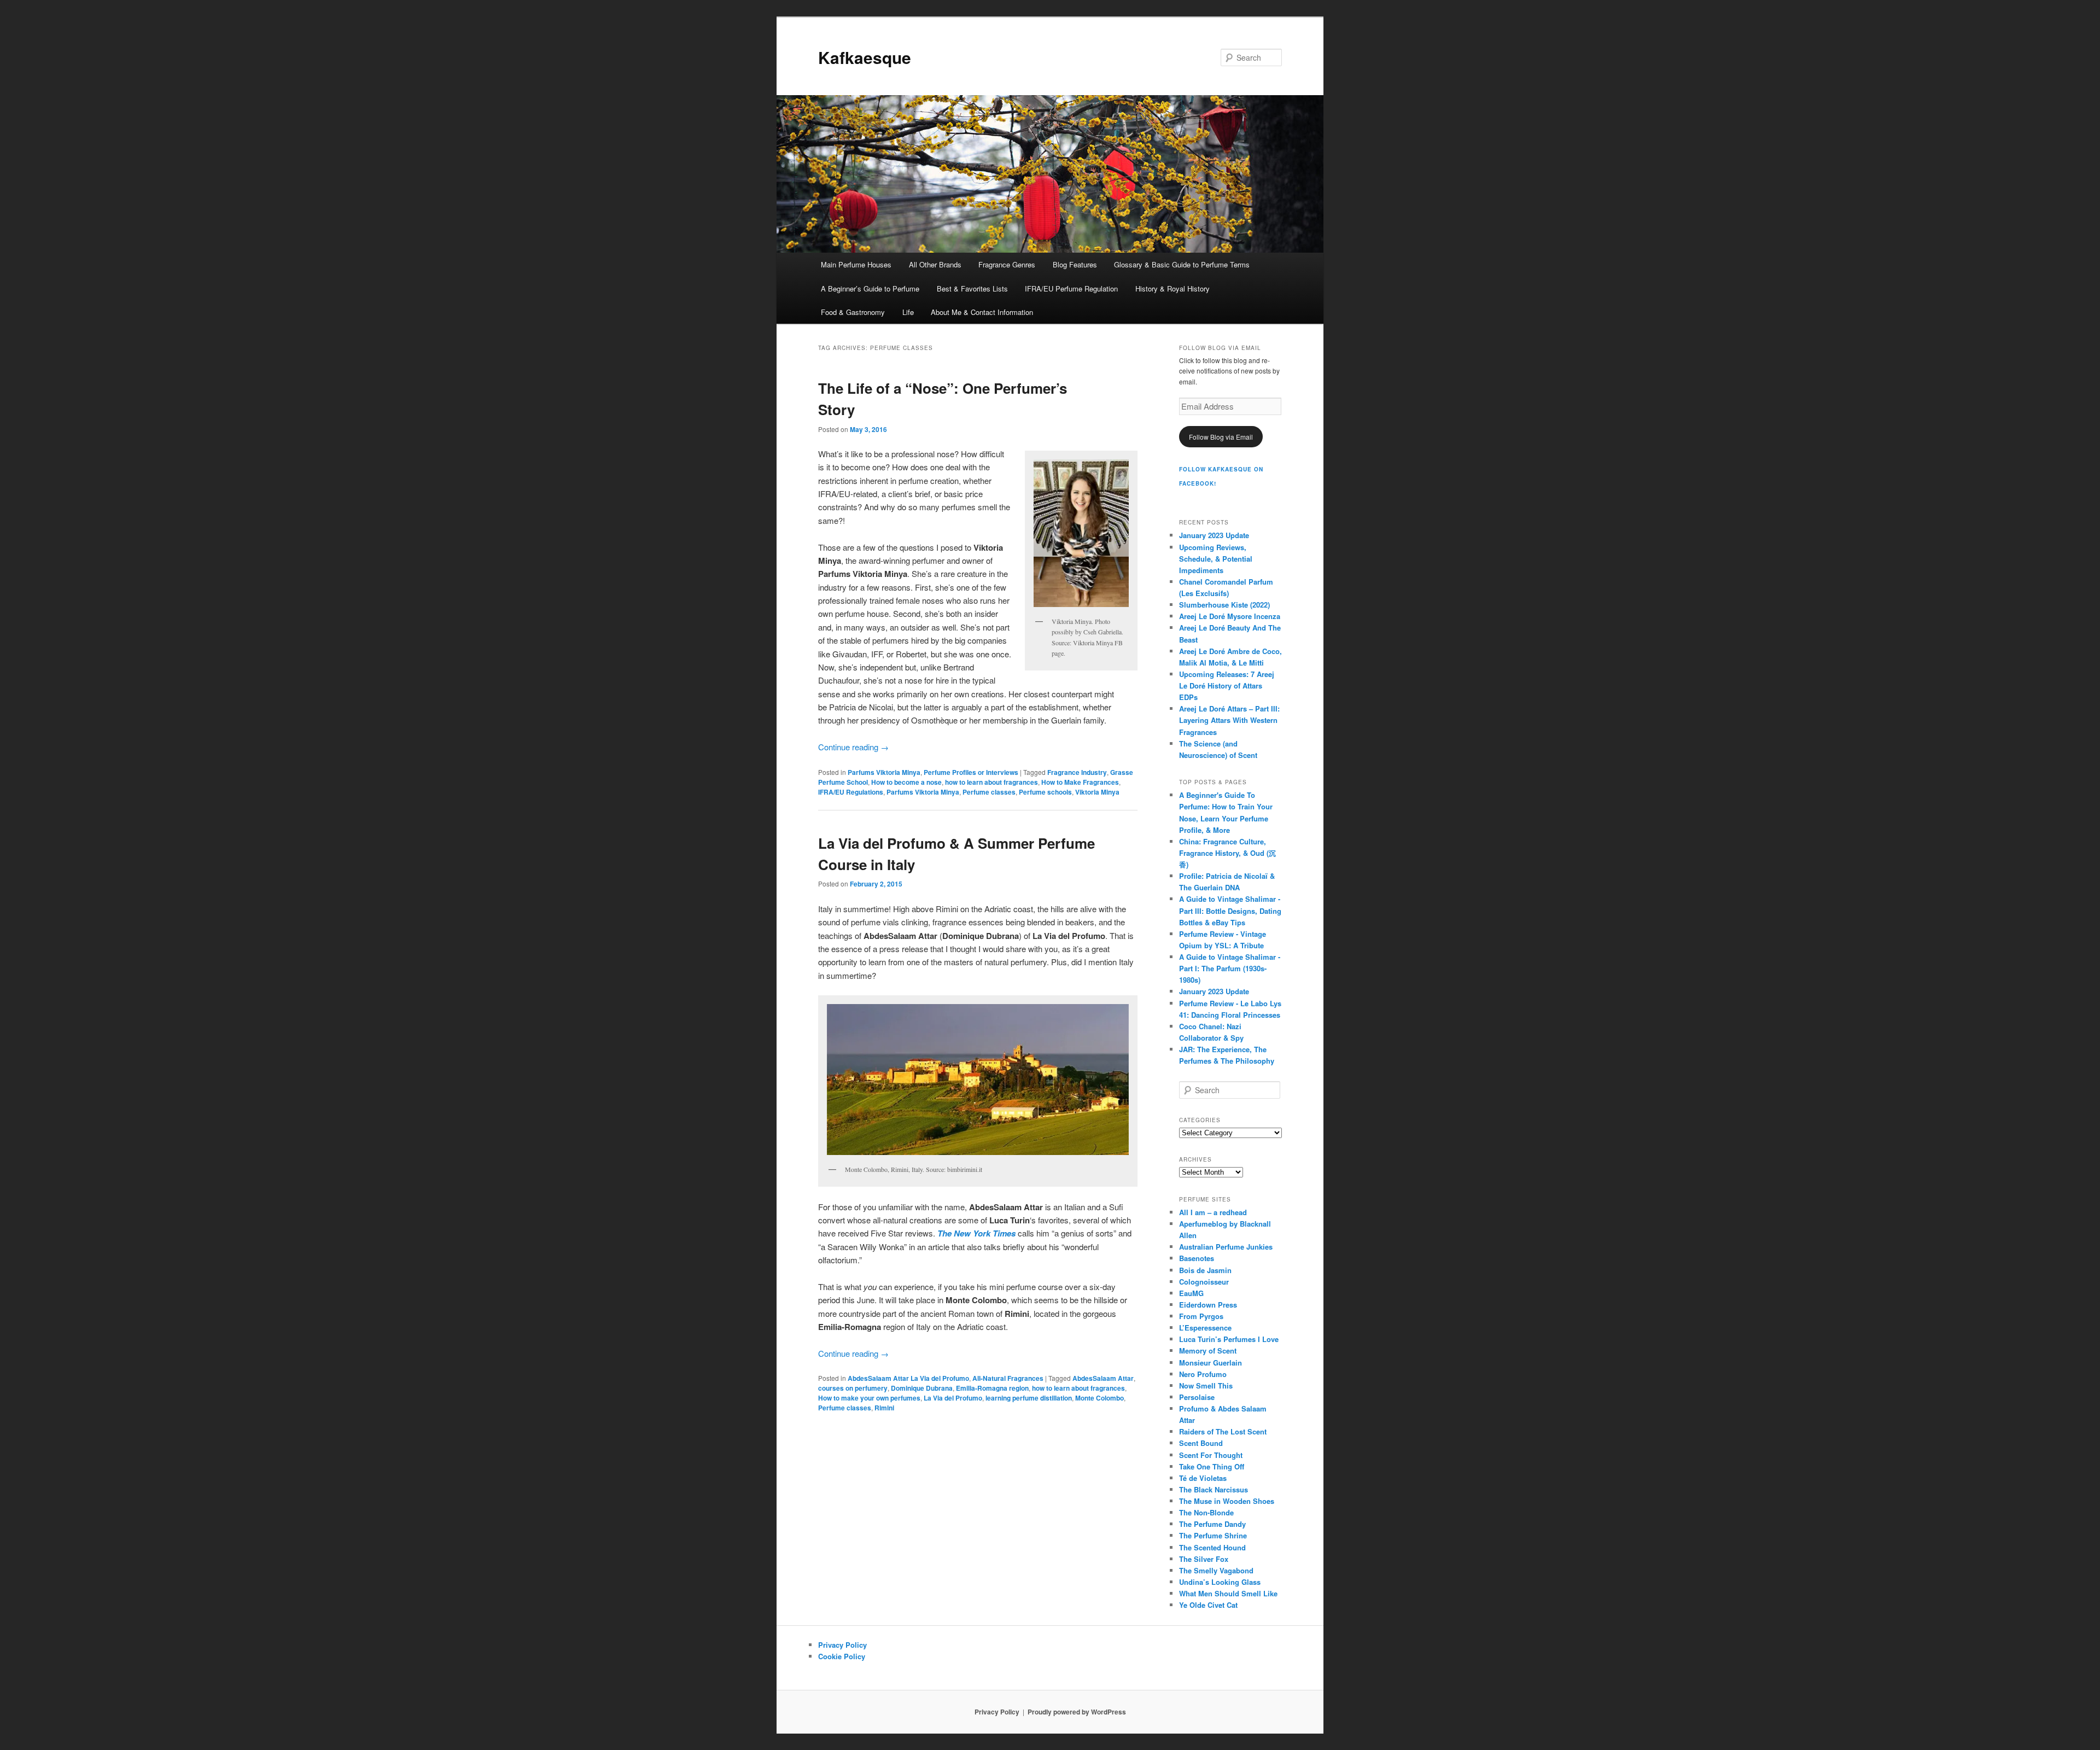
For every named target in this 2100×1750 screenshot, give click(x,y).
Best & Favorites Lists (972, 288)
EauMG (1191, 1293)
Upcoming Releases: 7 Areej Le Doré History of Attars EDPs (1227, 686)
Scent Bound (1201, 1443)
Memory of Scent (1208, 1351)
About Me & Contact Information (982, 312)
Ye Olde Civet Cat (1208, 1605)
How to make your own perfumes (869, 1398)
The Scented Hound (1212, 1547)
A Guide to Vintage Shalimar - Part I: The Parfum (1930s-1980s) (1230, 968)
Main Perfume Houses (856, 264)
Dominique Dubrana (922, 1388)
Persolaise (1197, 1397)
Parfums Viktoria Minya (884, 772)
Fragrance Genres (1007, 264)
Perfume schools (1045, 792)
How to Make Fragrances (1080, 782)
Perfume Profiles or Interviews (971, 772)
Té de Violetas (1203, 1478)
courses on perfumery (853, 1388)
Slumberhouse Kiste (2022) (1224, 605)
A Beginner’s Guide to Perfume (870, 288)
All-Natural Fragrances (1008, 1378)
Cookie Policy (842, 1656)
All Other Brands (935, 264)
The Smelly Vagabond (1216, 1570)
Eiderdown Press (1208, 1305)
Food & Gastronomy (853, 312)
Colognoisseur (1204, 1282)
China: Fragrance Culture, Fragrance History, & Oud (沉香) (1227, 853)
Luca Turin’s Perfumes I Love (1229, 1339)
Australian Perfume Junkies (1226, 1247)
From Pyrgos (1201, 1316)
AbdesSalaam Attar (1103, 1378)
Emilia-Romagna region (992, 1388)
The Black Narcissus (1214, 1489)
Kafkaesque (865, 57)
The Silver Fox (1204, 1559)
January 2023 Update (1214, 535)
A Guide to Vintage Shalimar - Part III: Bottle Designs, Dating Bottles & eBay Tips (1230, 910)
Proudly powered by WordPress (1077, 1712)
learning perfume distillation (1029, 1398)
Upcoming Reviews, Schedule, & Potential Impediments (1216, 559)
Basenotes (1197, 1258)
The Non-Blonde (1206, 1512)
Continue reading (853, 747)
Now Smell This (1206, 1386)
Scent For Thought (1211, 1455)
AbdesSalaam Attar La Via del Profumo (908, 1378)
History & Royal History (1172, 288)
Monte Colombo (1099, 1398)
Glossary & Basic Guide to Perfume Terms (1182, 264)
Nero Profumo (1203, 1374)
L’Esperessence (1205, 1328)
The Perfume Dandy (1212, 1524)
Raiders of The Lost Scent (1223, 1431)
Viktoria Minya (1097, 792)
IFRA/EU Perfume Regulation (1071, 288)
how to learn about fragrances (991, 782)
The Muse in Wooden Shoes (1227, 1501)
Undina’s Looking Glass (1220, 1582)
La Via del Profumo (953, 1398)
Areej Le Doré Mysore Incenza (1230, 616)
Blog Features (1075, 264)
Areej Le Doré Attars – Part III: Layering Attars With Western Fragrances (1229, 720)
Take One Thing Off (1212, 1466)
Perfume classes (989, 792)
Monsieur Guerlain (1211, 1363)
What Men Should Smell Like (1228, 1593)
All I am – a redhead (1213, 1212)
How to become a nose (906, 782)
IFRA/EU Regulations (851, 792)
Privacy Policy (842, 1645)
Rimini (884, 1408)
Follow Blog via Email (1221, 437)
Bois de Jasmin (1205, 1270)
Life (908, 312)
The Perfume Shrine (1213, 1535)
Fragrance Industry (1077, 772)
